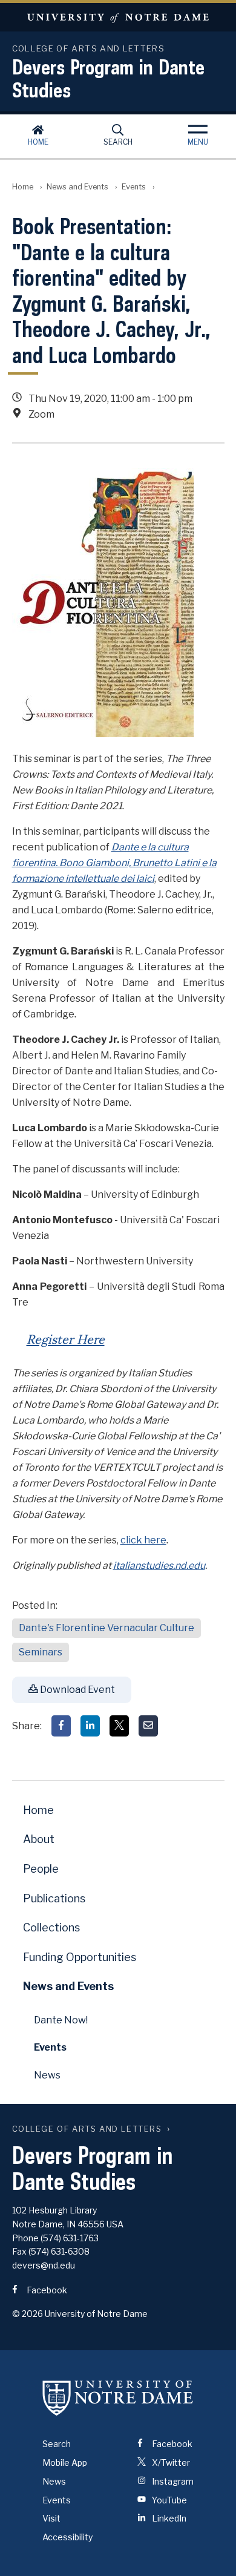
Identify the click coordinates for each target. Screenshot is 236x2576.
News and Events (77, 187)
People (41, 1869)
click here (143, 1540)
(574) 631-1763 (70, 2238)
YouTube (169, 2500)
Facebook (46, 2290)
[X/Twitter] (119, 1726)
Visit (51, 2518)
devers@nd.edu (44, 2265)
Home (38, 142)
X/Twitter (170, 2463)
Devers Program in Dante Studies (108, 78)
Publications (54, 1898)
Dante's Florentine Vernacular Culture (107, 1628)
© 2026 (28, 2314)
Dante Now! (61, 2020)
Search (118, 142)
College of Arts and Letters (87, 2129)
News (47, 2075)
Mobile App (65, 2463)
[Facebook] (61, 1726)
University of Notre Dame (118, 17)
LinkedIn (168, 2518)
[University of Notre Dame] (118, 2397)
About (39, 1839)
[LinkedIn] (90, 1726)
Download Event (77, 1690)
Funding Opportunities (80, 1957)
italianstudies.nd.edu (159, 1566)
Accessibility (67, 2537)
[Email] (148, 1726)
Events (134, 187)
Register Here (66, 1338)
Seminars (41, 1652)
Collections (51, 1927)
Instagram (172, 2481)
